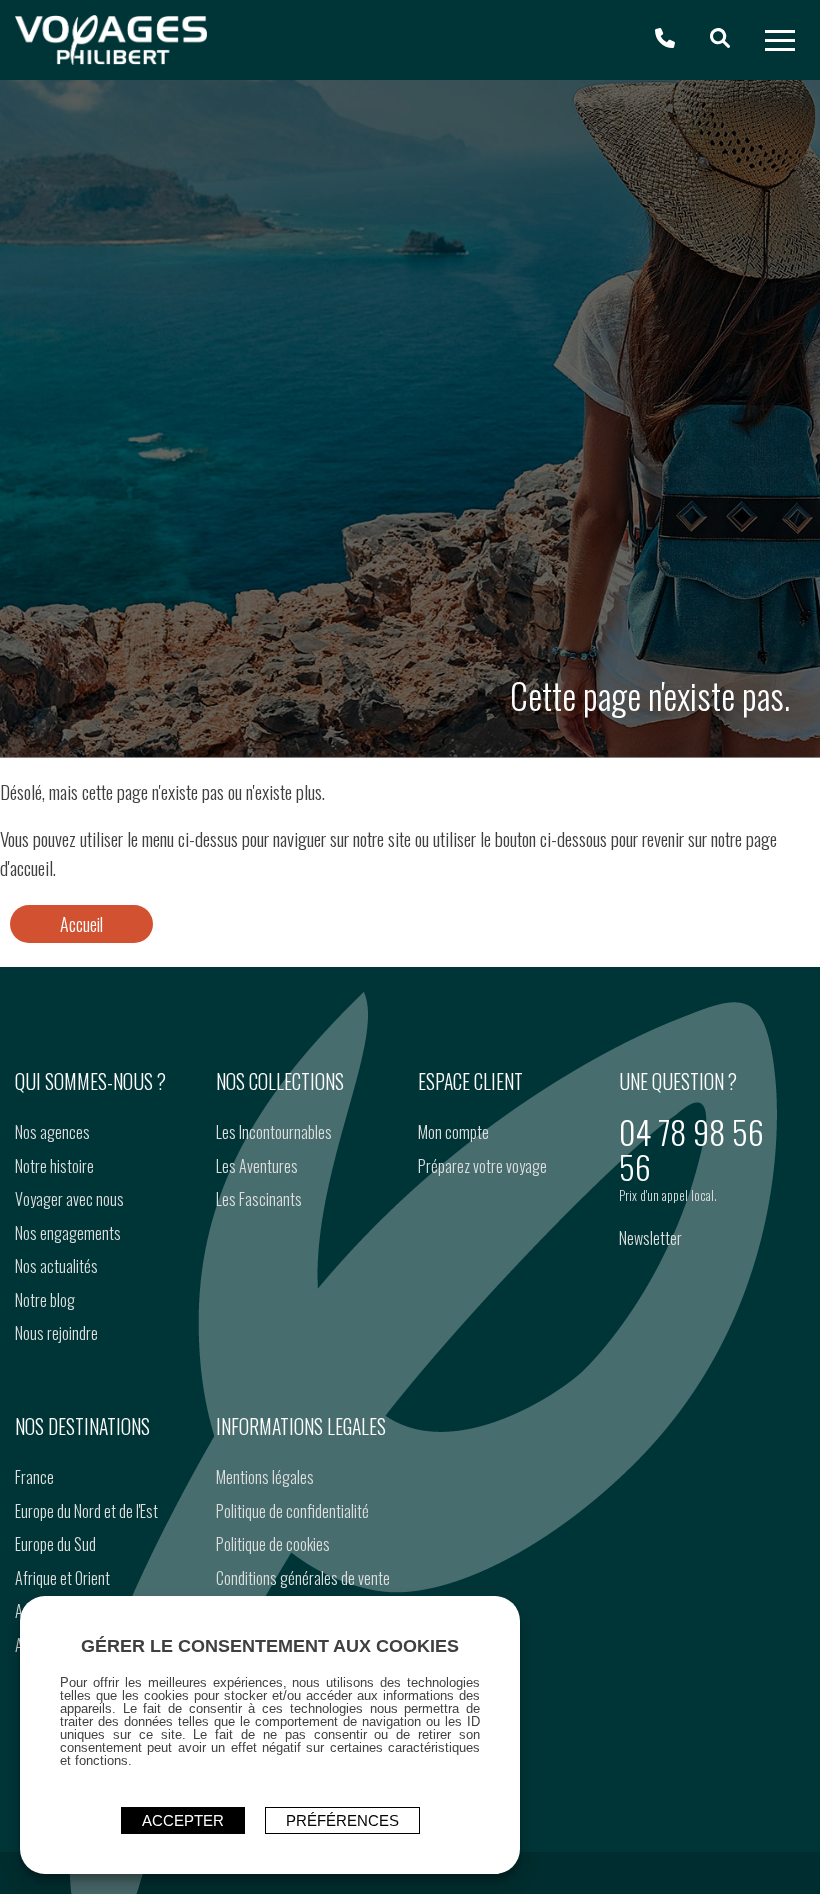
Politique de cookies (273, 1544)
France (34, 1477)
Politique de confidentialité (292, 1511)
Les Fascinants (259, 1199)
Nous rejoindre (56, 1333)
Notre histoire (54, 1166)
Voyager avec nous (69, 1199)
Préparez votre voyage (482, 1166)
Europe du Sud (55, 1544)
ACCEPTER (183, 1820)
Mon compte (453, 1132)
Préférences (342, 1820)
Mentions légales (265, 1477)
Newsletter (650, 1238)
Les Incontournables (274, 1132)
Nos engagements (68, 1233)
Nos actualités (56, 1266)
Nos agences (52, 1132)
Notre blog (45, 1300)
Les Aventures (257, 1166)
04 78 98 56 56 (691, 1149)
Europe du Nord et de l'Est (86, 1511)
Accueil (81, 924)
